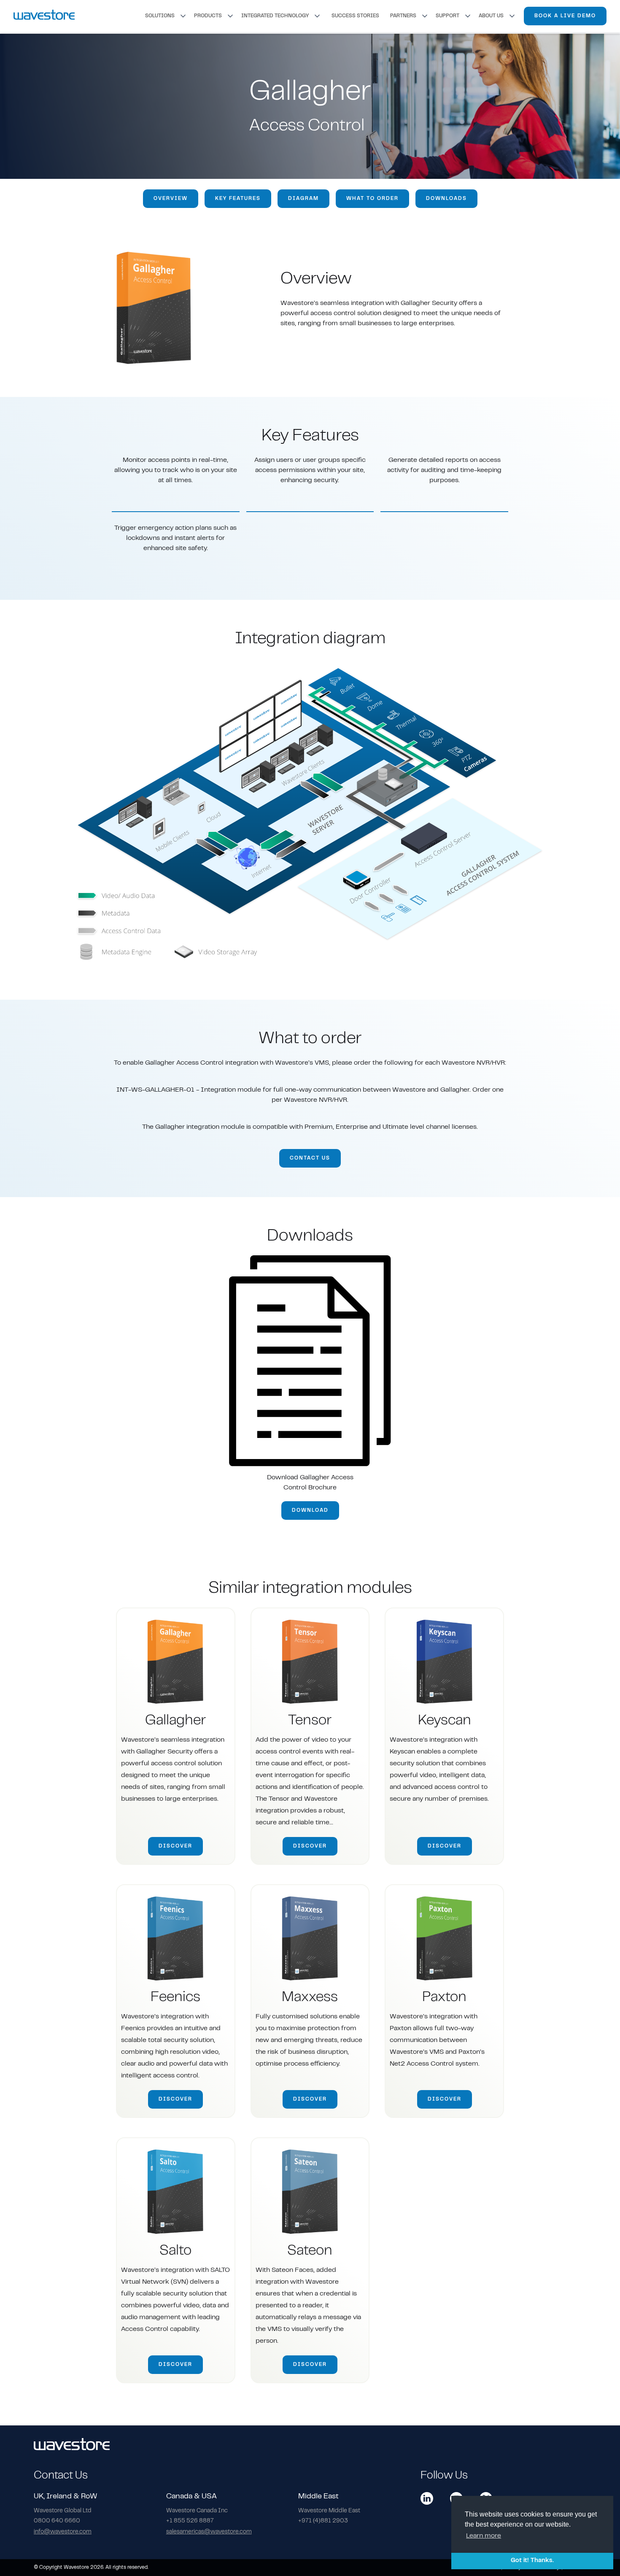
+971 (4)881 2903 (323, 2521)
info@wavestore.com (63, 2532)
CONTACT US (310, 1158)
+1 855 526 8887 (190, 2521)
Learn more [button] (484, 2536)
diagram (303, 199)
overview (171, 199)
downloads (446, 199)
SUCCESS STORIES (355, 16)
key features (238, 199)
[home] (44, 16)
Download (310, 1511)
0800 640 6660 (57, 2521)
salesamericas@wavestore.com (209, 2532)
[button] (166, 16)
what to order (372, 199)
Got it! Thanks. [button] (532, 2561)
